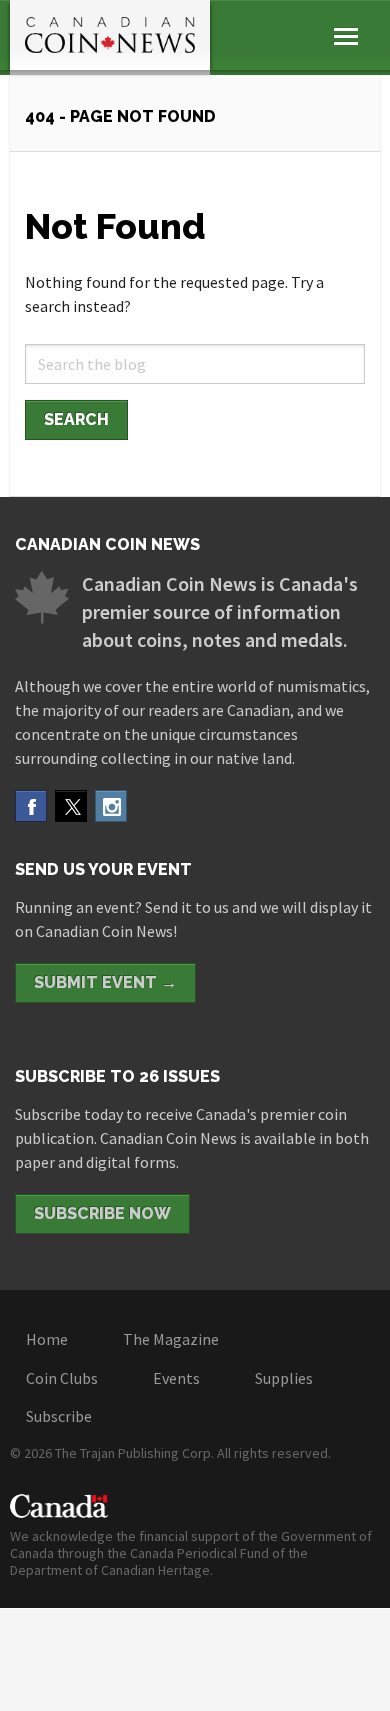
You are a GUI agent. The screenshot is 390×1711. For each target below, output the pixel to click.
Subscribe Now (102, 1213)
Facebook (31, 806)
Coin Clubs (62, 1378)
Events (176, 1378)
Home (47, 1339)
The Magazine (171, 1339)
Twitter (71, 806)
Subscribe (59, 1416)
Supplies (284, 1378)
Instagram (111, 806)
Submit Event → (105, 982)
